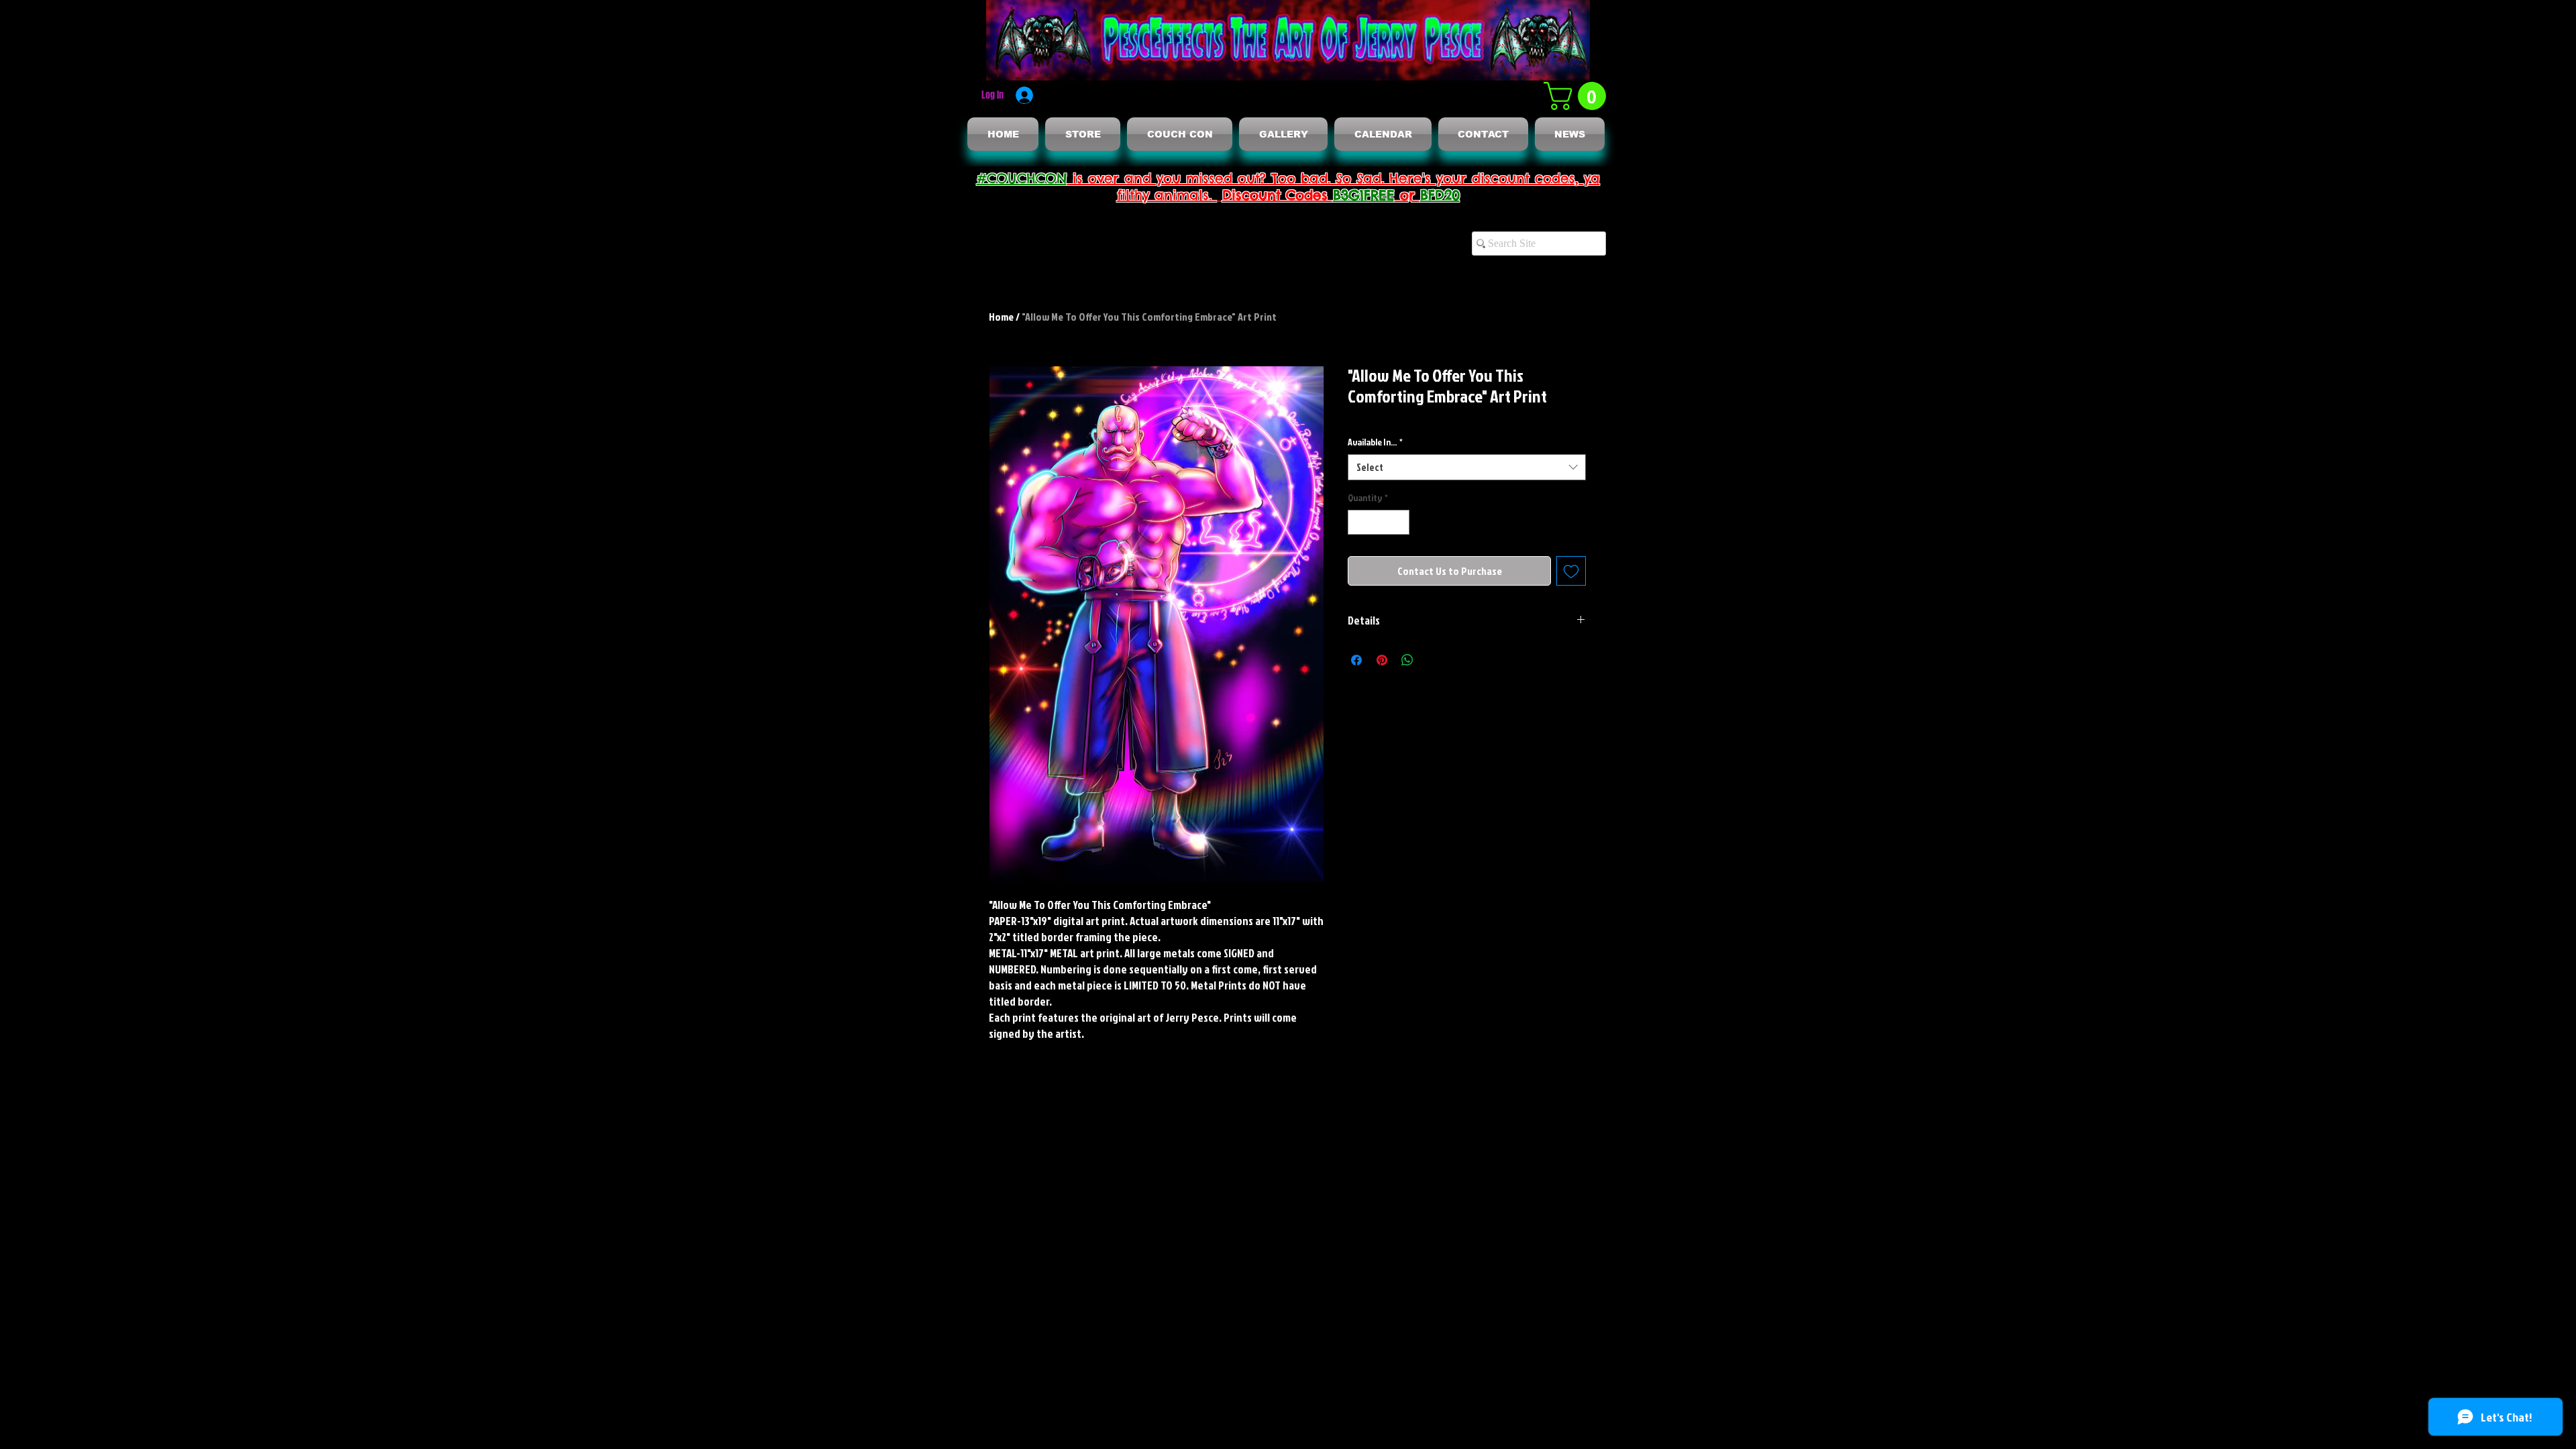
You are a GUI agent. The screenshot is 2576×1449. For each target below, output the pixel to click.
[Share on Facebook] (1356, 660)
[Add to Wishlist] (1571, 571)
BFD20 (1440, 195)
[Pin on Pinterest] (1382, 660)
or (1407, 195)
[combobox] (1467, 467)
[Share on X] (1433, 660)
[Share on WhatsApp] (1407, 660)
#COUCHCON (1022, 178)
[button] (1578, 96)
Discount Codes (1278, 195)
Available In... (1375, 442)
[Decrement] (1358, 522)
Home (1001, 317)
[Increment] (1399, 522)
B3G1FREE (1364, 195)
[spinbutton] (1379, 522)
